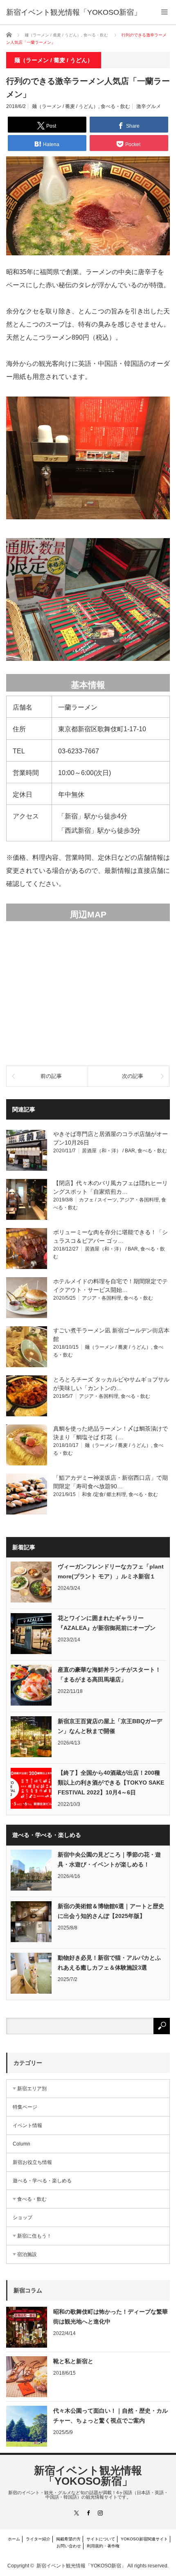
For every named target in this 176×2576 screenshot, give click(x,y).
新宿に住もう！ (34, 2236)
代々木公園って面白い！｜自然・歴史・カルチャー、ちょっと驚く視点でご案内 (111, 2416)
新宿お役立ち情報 (32, 2162)
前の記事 (51, 1076)
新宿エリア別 (32, 2089)
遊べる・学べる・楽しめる (42, 2181)
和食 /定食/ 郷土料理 (104, 1494)
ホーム (14, 2539)
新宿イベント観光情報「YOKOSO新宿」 (88, 2476)
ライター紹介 (38, 2539)
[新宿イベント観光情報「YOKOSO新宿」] (74, 12)
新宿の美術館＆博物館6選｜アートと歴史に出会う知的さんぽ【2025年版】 (111, 1911)
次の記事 (133, 1076)
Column (21, 2144)
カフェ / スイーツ (98, 1200)
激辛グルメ (149, 106)
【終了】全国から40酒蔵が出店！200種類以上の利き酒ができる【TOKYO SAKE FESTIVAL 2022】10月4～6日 (111, 1783)
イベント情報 (27, 2125)
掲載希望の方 (68, 2539)
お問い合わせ (69, 2546)
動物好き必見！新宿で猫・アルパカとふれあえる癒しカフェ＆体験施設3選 (109, 1963)
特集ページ (25, 2107)
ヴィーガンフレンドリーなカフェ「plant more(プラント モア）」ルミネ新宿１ (111, 1571)
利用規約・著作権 (103, 2546)
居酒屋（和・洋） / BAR (108, 1151)
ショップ (23, 2218)
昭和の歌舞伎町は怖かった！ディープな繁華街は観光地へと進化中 (111, 2317)
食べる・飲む (115, 106)
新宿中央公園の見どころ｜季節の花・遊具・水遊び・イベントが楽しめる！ (109, 1859)
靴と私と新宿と (73, 2361)
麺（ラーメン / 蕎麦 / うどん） (65, 106)
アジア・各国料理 (139, 1200)
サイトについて (101, 2539)
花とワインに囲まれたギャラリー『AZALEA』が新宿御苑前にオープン (107, 1623)
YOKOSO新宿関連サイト (144, 2539)
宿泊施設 (27, 2254)
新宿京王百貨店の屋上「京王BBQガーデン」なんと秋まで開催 (110, 1726)
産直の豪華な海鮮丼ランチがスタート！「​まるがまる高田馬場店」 (109, 1675)
